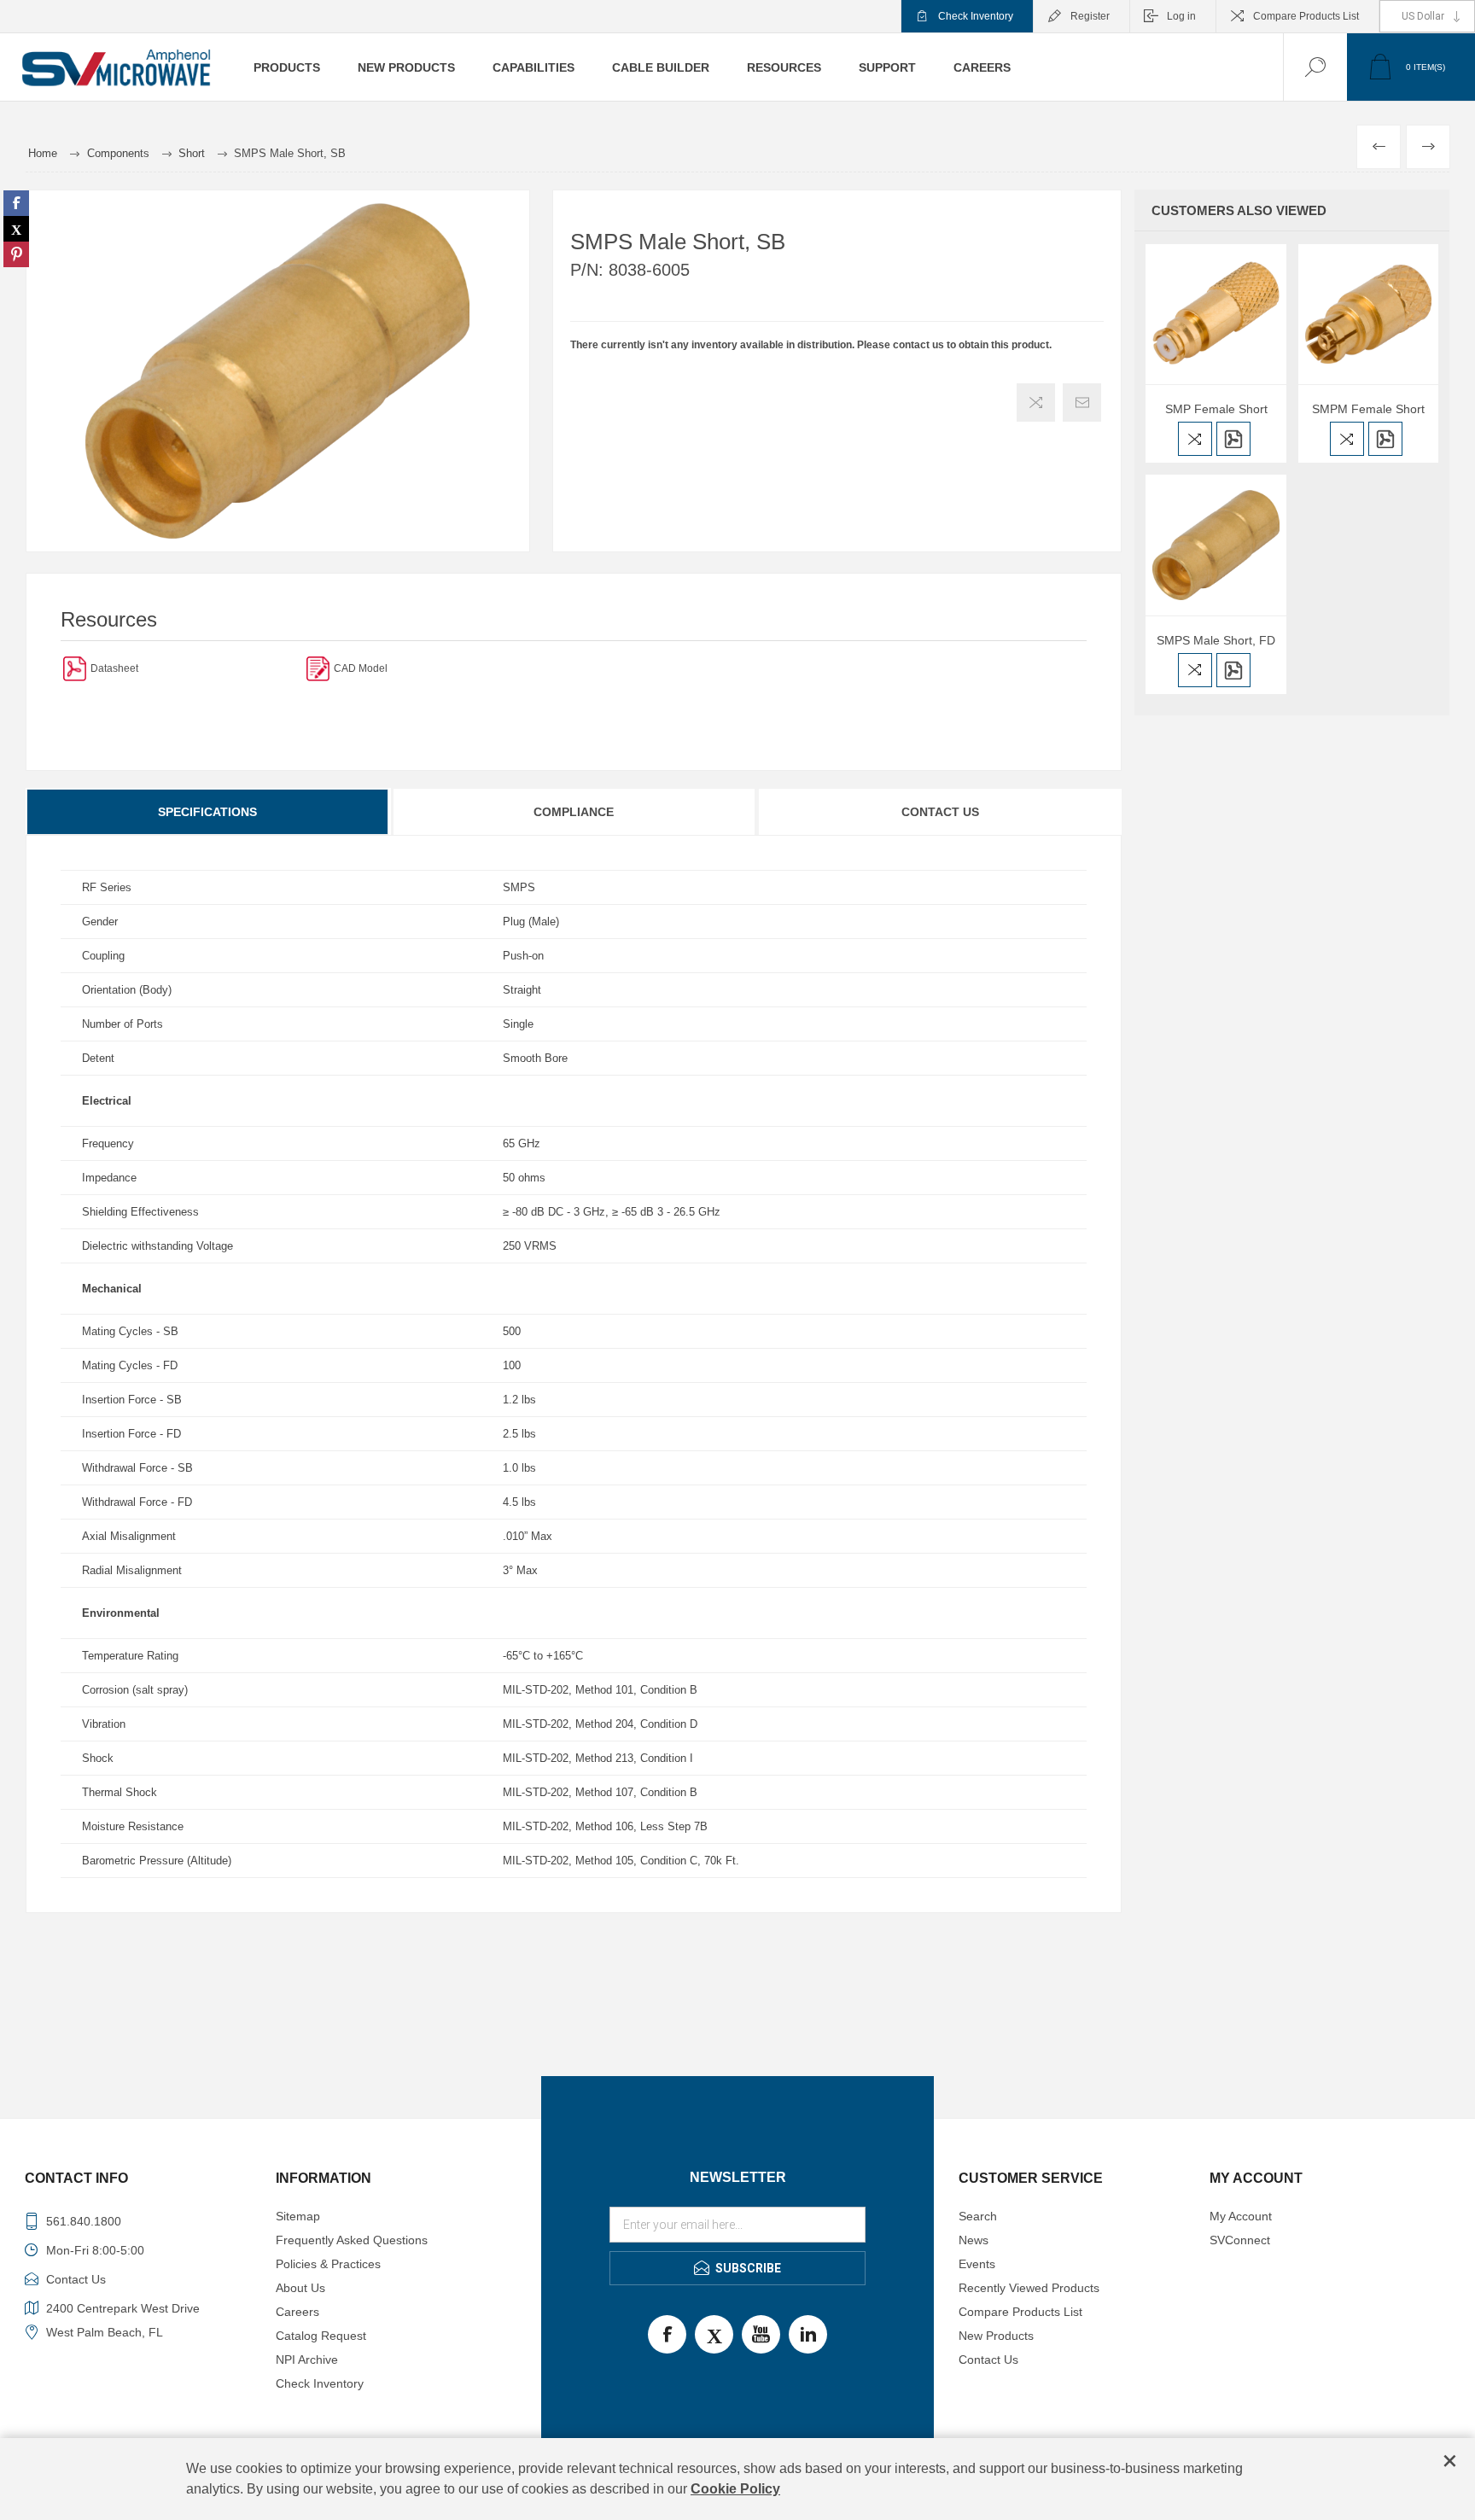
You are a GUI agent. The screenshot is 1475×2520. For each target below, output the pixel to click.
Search (978, 2216)
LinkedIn (808, 2334)
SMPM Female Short (1368, 409)
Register (1090, 16)
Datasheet (114, 668)
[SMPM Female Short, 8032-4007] (1368, 314)
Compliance (574, 812)
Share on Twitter (16, 229)
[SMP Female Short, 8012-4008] (1216, 314)
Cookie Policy (735, 2489)
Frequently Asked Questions (352, 2240)
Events (977, 2264)
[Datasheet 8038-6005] (75, 668)
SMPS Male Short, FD (1216, 640)
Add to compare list (1036, 402)
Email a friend (1082, 402)
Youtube (761, 2334)
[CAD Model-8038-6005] (318, 668)
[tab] (208, 812)
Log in (1181, 16)
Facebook (667, 2334)
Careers (297, 2312)
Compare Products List (1306, 16)
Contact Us (940, 812)
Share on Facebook (16, 203)
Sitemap (298, 2216)
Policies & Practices (328, 2264)
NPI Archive (307, 2360)
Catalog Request (321, 2336)
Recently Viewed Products (1029, 2288)
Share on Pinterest (16, 254)
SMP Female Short (1216, 409)
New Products (996, 2336)
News (974, 2240)
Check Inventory (976, 16)
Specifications (207, 812)
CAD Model (361, 668)
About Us (300, 2288)
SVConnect (1240, 2240)
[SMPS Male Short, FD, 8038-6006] (1216, 545)
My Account (1241, 2216)
